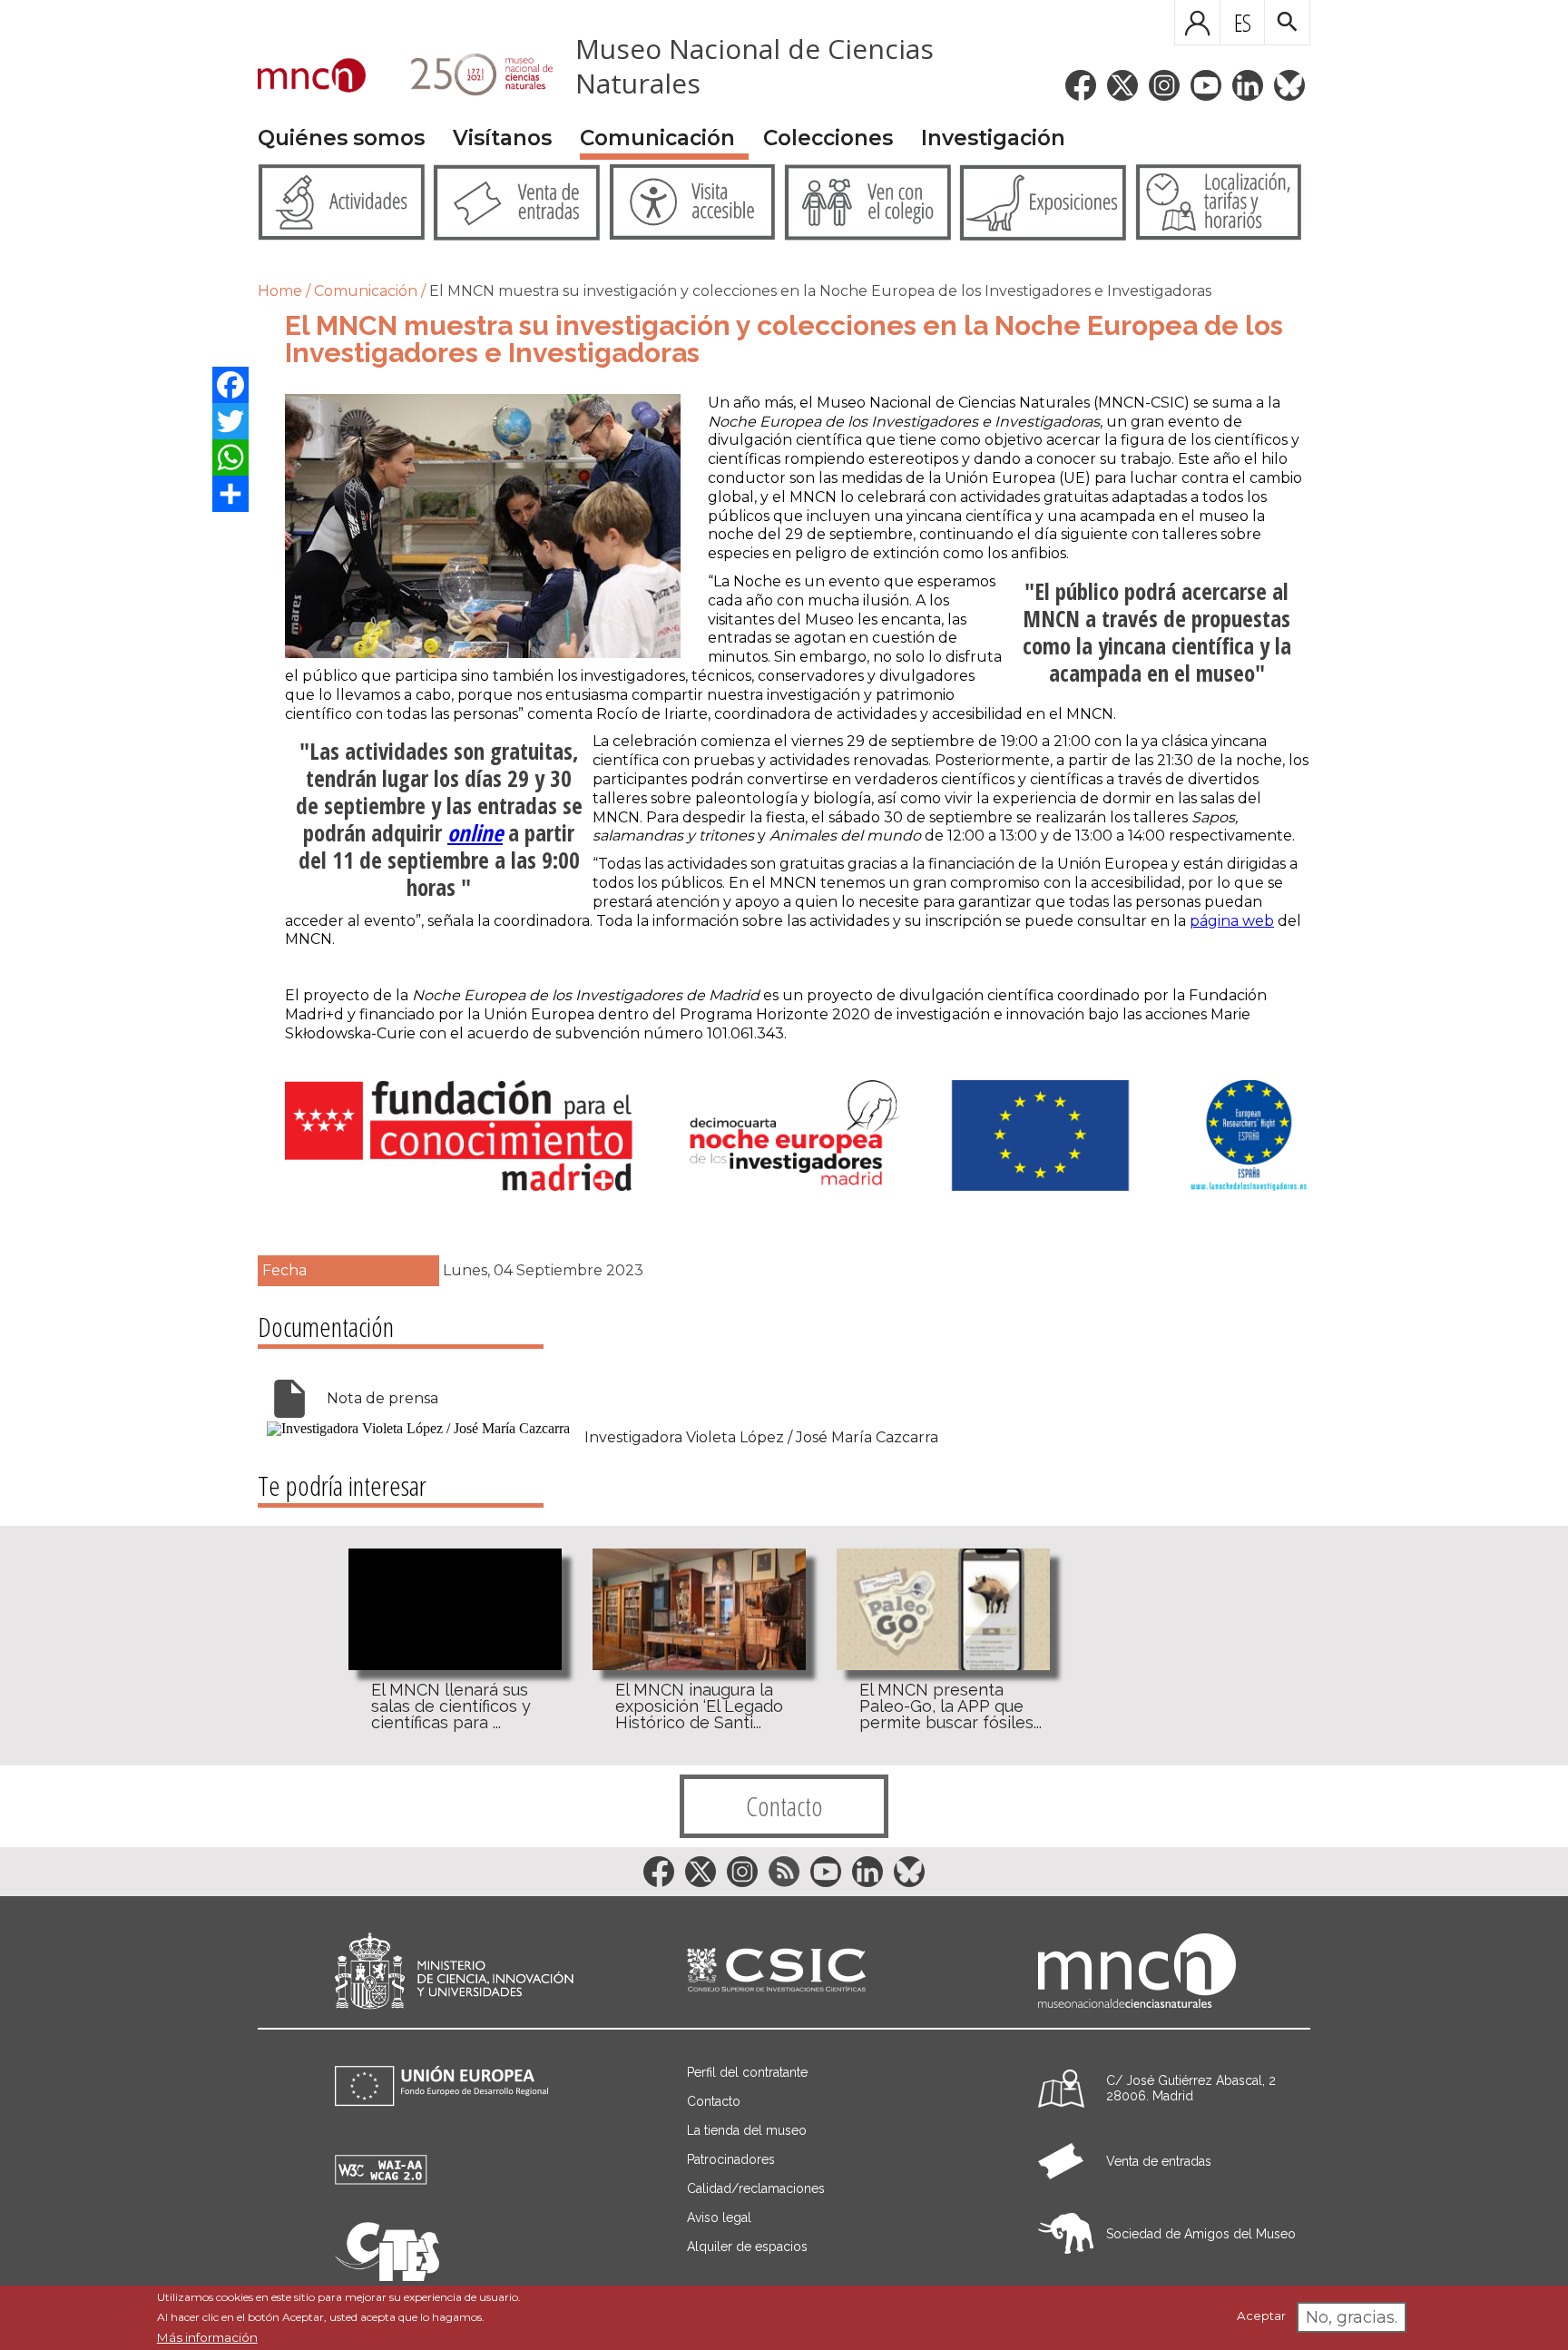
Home (280, 291)
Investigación (993, 138)
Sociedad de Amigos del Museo (1201, 2234)
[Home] (312, 77)
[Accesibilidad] (381, 2180)
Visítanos (502, 138)
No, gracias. (1352, 2317)
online (475, 832)
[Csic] (776, 1971)
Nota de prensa (382, 1398)
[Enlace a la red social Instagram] (1164, 85)
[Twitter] (230, 421)
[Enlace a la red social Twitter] (1122, 85)
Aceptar (1261, 2316)
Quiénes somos (341, 138)
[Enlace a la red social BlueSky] (1289, 85)
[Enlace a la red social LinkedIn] (1248, 85)
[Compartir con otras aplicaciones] (230, 494)
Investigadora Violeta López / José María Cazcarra (761, 1438)
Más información (207, 2337)
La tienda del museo (747, 2130)
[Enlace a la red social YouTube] (1206, 85)
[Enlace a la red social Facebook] (1081, 85)
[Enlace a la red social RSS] (784, 1872)
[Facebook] (230, 385)
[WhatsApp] (230, 457)
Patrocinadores (731, 2159)
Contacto (784, 1806)
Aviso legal (719, 2217)
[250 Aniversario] (470, 77)
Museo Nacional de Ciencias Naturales (755, 66)
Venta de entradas (1159, 2161)
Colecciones (828, 138)
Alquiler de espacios (747, 2247)
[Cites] (387, 2276)
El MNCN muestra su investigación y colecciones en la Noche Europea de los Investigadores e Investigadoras (820, 291)
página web (1232, 921)
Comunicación (657, 138)
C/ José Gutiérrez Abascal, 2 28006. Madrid (1191, 2088)
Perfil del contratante (747, 2072)
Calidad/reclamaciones (756, 2188)
